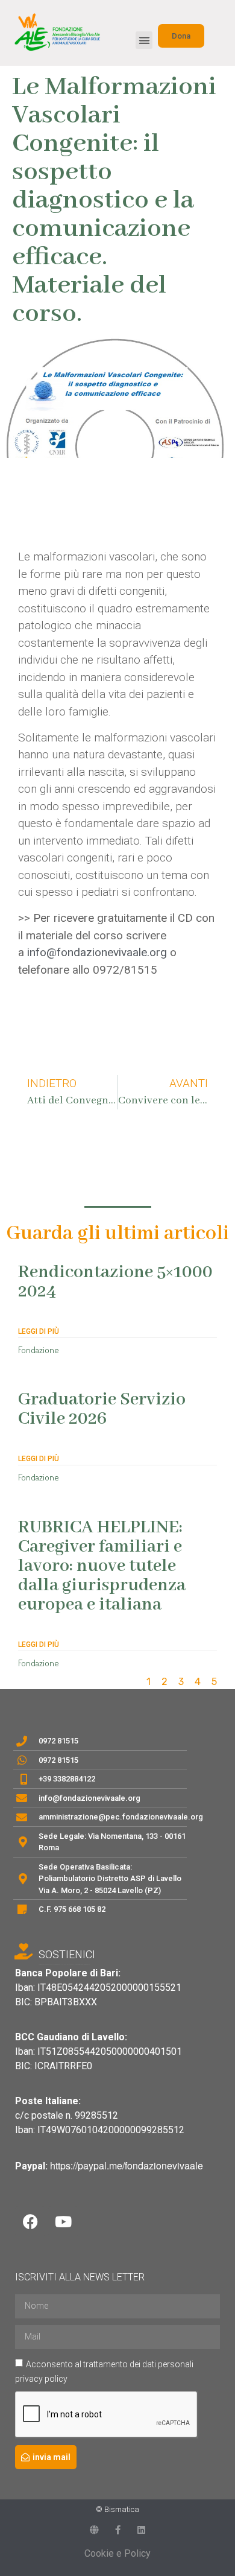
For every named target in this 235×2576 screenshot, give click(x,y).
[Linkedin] (141, 2530)
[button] (144, 40)
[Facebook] (30, 2221)
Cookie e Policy (117, 2553)
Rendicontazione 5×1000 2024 (115, 1282)
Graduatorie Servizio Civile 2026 (102, 1409)
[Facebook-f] (118, 2530)
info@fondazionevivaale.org (97, 952)
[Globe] (94, 2530)
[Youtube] (63, 2221)
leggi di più (39, 1331)
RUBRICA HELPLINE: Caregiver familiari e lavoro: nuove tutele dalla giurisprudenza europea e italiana (102, 1566)
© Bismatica (117, 2509)
